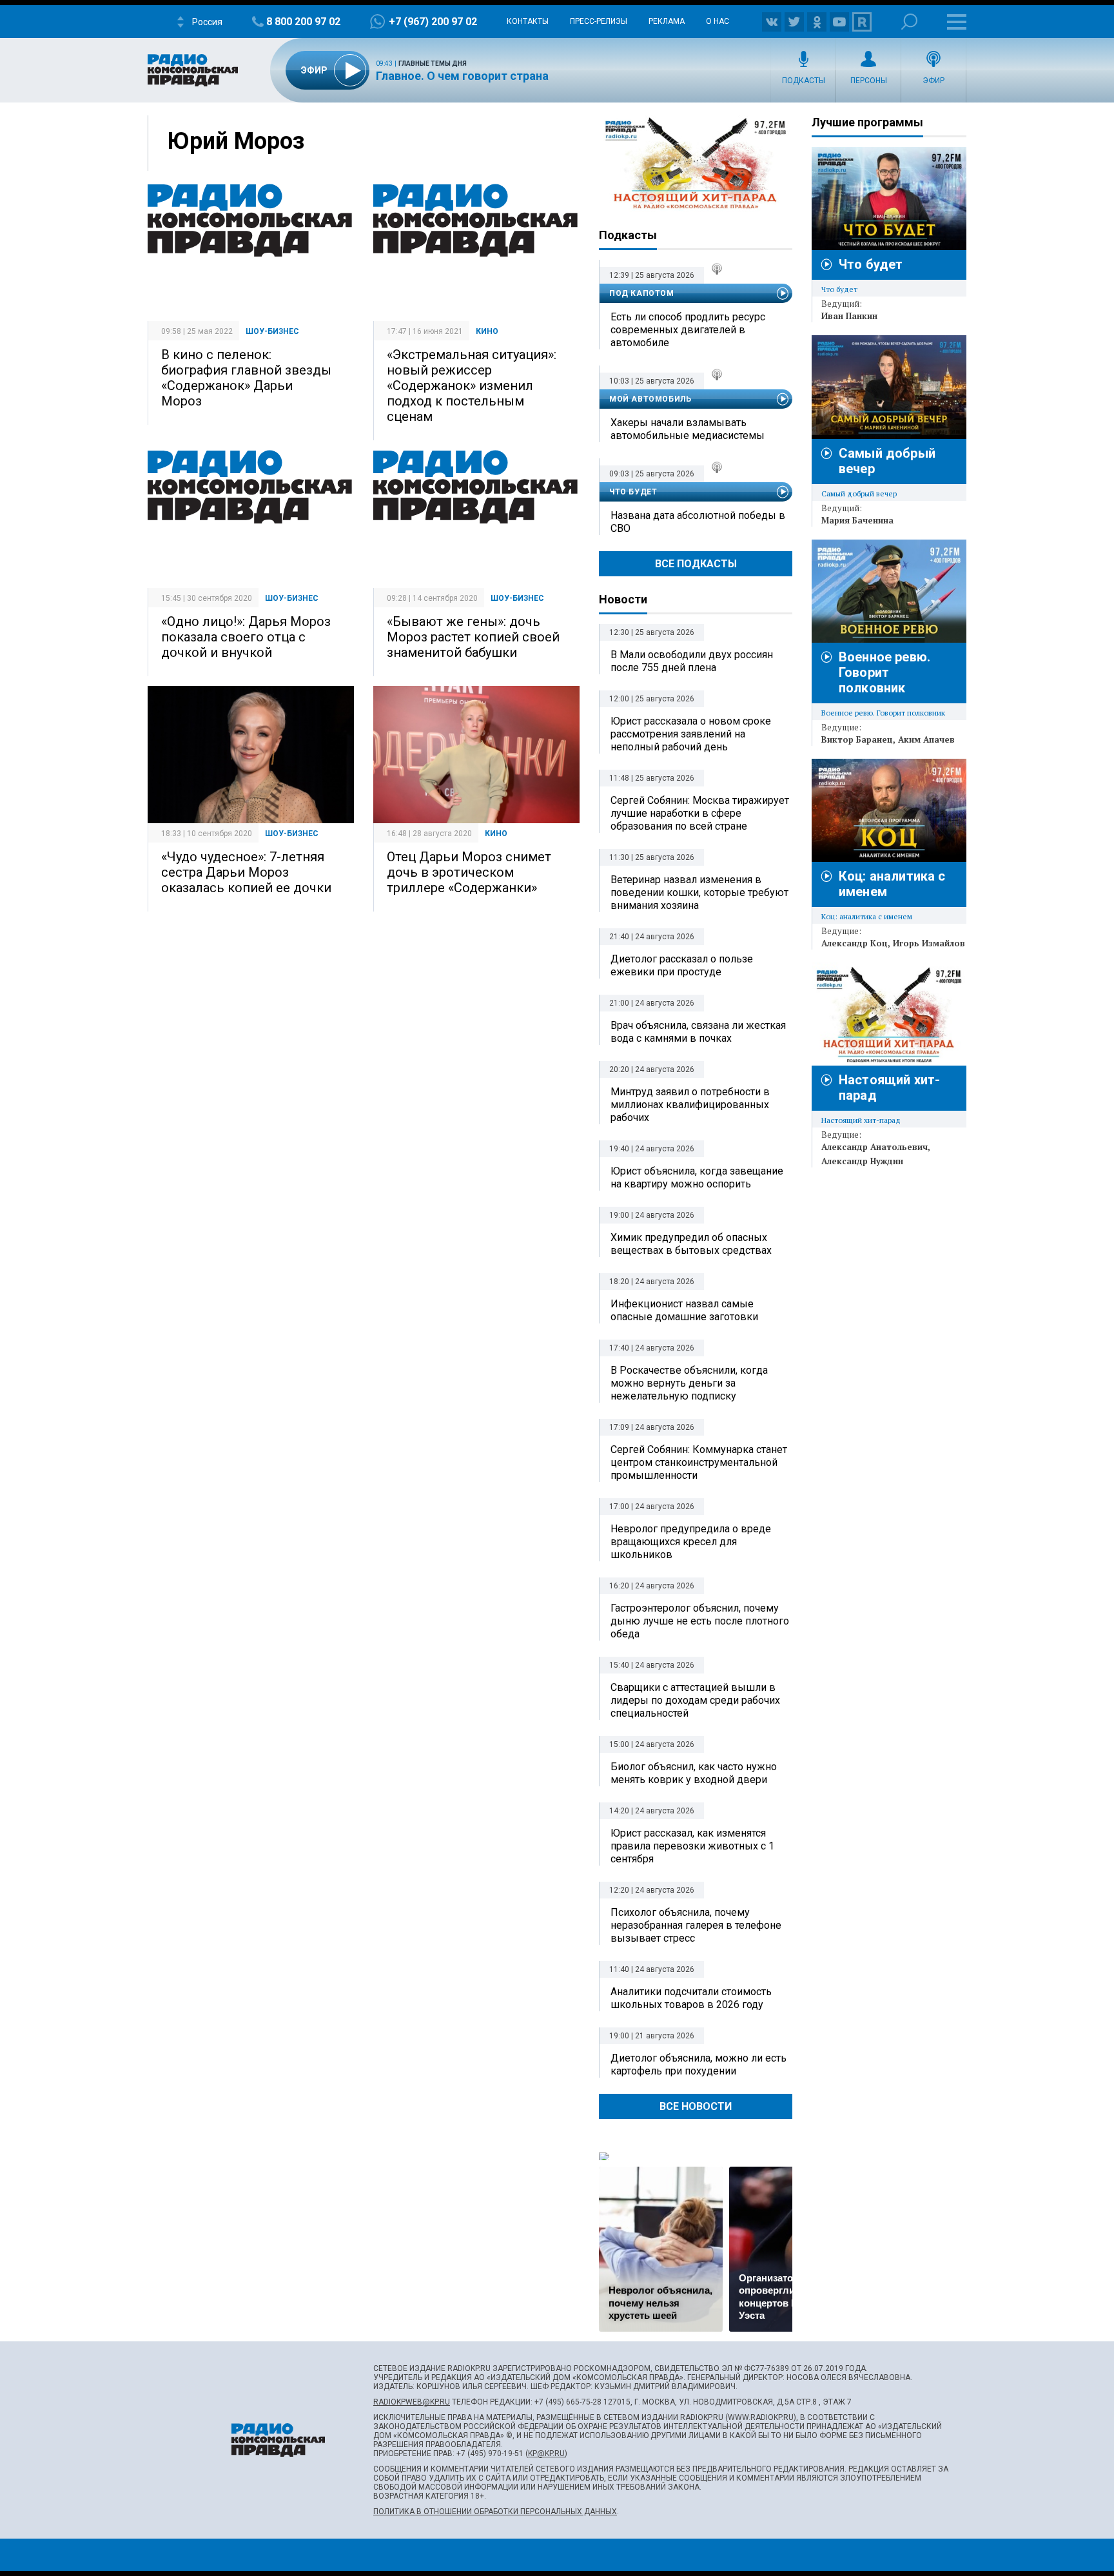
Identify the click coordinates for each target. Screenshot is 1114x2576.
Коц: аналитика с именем (867, 916)
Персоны (869, 81)
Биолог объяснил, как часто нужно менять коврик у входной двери (694, 1773)
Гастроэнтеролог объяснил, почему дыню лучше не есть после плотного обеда (700, 1621)
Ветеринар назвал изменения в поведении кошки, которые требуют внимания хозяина (699, 893)
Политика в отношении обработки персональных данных (495, 2512)
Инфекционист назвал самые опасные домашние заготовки (684, 1310)
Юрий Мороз (236, 141)
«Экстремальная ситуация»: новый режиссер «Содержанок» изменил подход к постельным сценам (472, 385)
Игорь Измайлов (929, 943)
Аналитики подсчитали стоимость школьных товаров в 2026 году (691, 1998)
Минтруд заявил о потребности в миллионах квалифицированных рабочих (690, 1105)
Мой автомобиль (650, 399)
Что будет (633, 492)
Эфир (933, 81)
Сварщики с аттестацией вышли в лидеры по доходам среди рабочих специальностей (695, 1700)
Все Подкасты (696, 564)
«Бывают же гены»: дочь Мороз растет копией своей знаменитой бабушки (473, 637)
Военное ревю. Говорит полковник (884, 672)
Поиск (909, 22)
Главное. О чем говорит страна (462, 76)
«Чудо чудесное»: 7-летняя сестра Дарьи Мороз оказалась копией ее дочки (246, 872)
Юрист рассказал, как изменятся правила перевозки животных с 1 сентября (692, 1846)
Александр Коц (855, 943)
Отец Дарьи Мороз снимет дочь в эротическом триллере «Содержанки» (469, 872)
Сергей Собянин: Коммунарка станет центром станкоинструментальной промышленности (699, 1462)
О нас (718, 21)
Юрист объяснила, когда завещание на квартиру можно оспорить (697, 1177)
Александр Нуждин (862, 1161)
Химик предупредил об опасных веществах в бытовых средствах (691, 1244)
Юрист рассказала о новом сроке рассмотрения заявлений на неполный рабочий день (691, 734)
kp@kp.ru (546, 2454)
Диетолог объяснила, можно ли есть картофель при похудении (699, 2064)
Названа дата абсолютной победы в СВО (698, 522)
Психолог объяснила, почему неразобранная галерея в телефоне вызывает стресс (696, 1925)
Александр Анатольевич (875, 1147)
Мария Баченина (857, 520)
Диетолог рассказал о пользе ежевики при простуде (682, 965)
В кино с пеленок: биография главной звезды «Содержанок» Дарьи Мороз (246, 378)
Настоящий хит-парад (696, 164)
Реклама (667, 21)
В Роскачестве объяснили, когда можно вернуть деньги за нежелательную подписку (689, 1383)
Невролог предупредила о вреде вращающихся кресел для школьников (691, 1542)
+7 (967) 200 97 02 (433, 22)
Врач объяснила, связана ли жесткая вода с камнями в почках (698, 1032)
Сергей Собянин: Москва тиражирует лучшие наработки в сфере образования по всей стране (700, 813)
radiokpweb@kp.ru (412, 2402)
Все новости (696, 2106)
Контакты (528, 21)
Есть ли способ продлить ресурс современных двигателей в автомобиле (688, 330)
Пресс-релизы (599, 21)
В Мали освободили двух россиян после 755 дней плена (692, 661)
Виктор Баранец (857, 739)
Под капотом (642, 293)
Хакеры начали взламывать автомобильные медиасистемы (688, 429)
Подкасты (804, 81)
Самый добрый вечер (859, 493)
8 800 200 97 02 (303, 22)
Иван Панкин (849, 316)
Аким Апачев (926, 739)
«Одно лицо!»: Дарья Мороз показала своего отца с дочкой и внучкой (246, 637)
